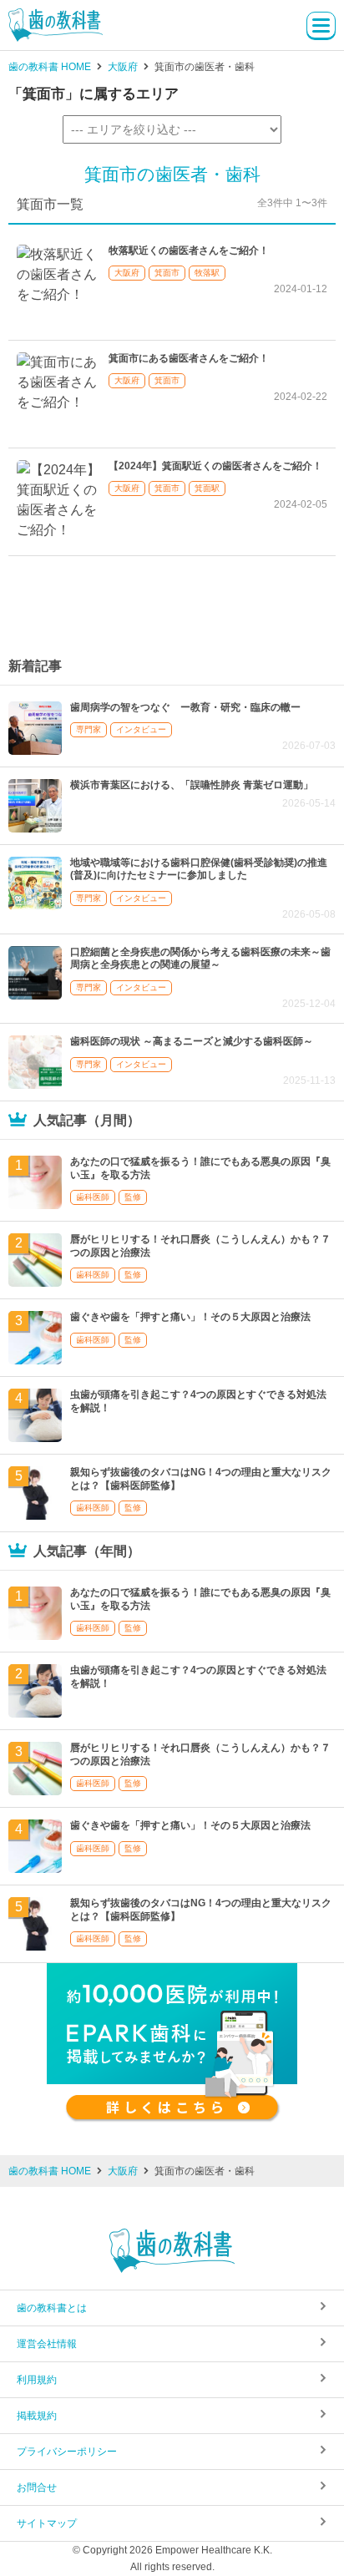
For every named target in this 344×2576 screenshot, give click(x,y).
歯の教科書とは (52, 2308)
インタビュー (141, 729)
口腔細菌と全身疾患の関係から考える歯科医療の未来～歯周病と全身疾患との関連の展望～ (200, 959)
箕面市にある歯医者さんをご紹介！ (189, 358)
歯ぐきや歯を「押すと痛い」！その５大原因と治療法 (190, 1317)
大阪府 (127, 273)
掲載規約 (37, 2416)
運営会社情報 (47, 2344)
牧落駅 (207, 273)
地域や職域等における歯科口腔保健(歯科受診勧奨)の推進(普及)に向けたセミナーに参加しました (199, 869)
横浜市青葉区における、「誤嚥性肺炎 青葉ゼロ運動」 (192, 785)
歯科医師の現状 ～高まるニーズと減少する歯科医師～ (192, 1041)
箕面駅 (207, 488)
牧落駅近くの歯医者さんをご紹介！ (189, 251)
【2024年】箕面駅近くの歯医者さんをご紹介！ (215, 466)
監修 (133, 1197)
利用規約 (37, 2380)
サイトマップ (47, 2523)
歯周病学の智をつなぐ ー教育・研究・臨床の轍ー (185, 707)
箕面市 (167, 273)
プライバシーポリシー (67, 2452)
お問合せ (37, 2487)
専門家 (89, 729)
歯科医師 (93, 1197)
